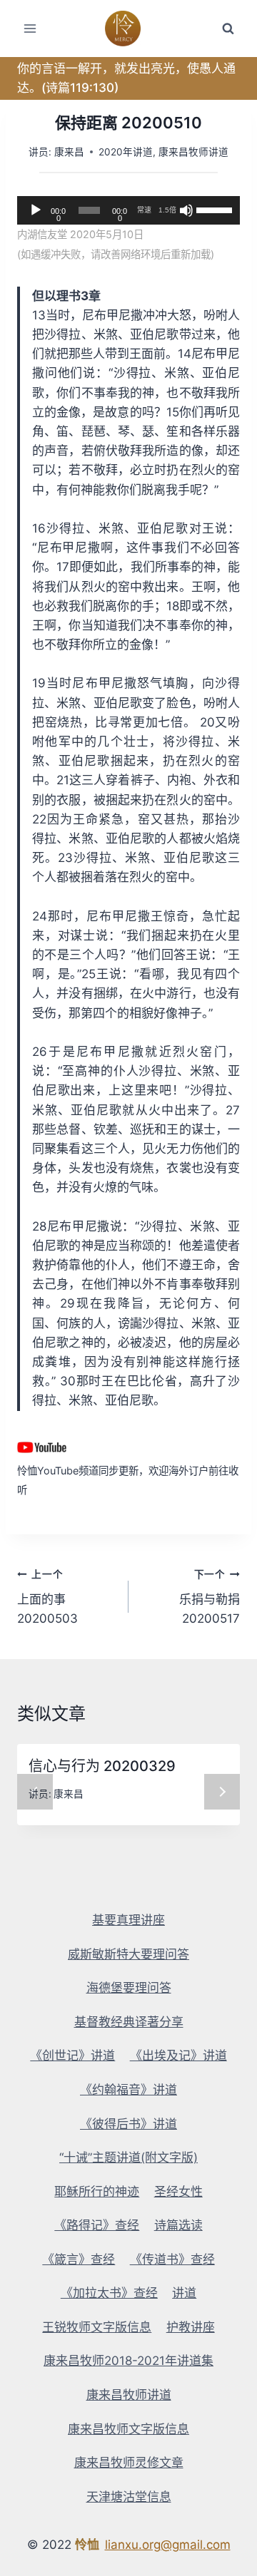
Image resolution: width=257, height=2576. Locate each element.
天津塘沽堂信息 (129, 2497)
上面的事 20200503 (47, 1597)
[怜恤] (129, 29)
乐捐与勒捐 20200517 (210, 1597)
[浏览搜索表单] (228, 29)
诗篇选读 (178, 2225)
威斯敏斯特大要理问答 (128, 1954)
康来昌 (69, 152)
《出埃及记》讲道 (178, 2056)
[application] (128, 210)
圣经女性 (178, 2192)
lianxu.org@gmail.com (168, 2545)
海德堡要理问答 (129, 1988)
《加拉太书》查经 (109, 2293)
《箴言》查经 (79, 2259)
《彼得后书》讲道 (128, 2124)
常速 (144, 210)
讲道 (184, 2293)
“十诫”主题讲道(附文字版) (128, 2157)
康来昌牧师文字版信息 (128, 2429)
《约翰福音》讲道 (128, 2090)
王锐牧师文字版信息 (97, 2327)
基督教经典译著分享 (129, 2022)
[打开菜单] (30, 28)
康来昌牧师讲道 (193, 152)
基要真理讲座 (128, 1920)
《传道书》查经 (172, 2259)
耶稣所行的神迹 (97, 2192)
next (222, 1792)
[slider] (215, 209)
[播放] (36, 210)
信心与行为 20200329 (102, 1766)
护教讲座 (191, 2327)
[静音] (186, 210)
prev (35, 1792)
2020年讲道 (126, 152)
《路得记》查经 (97, 2225)
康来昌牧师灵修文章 (129, 2463)
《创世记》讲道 (72, 2056)
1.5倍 (167, 210)
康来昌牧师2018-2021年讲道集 (128, 2361)
